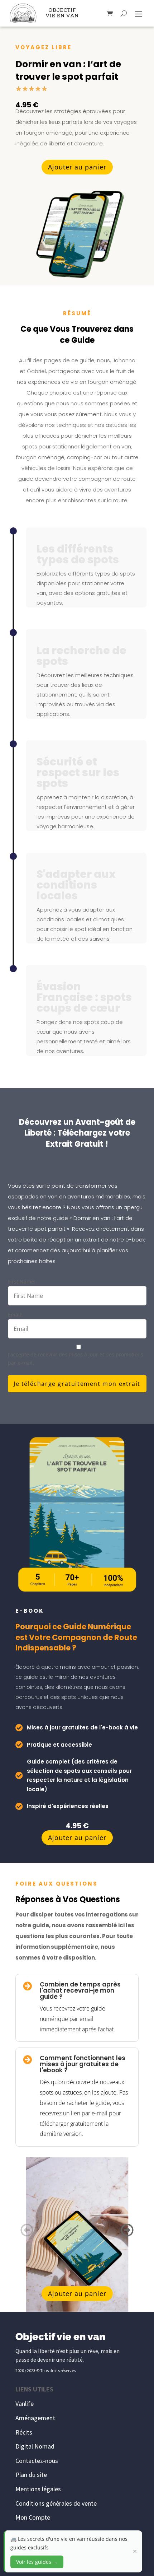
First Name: (22, 1282)
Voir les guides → (37, 2562)
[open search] (124, 13)
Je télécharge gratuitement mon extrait (77, 1384)
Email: (15, 1315)
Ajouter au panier (77, 167)
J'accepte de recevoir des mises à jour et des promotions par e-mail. (76, 1359)
